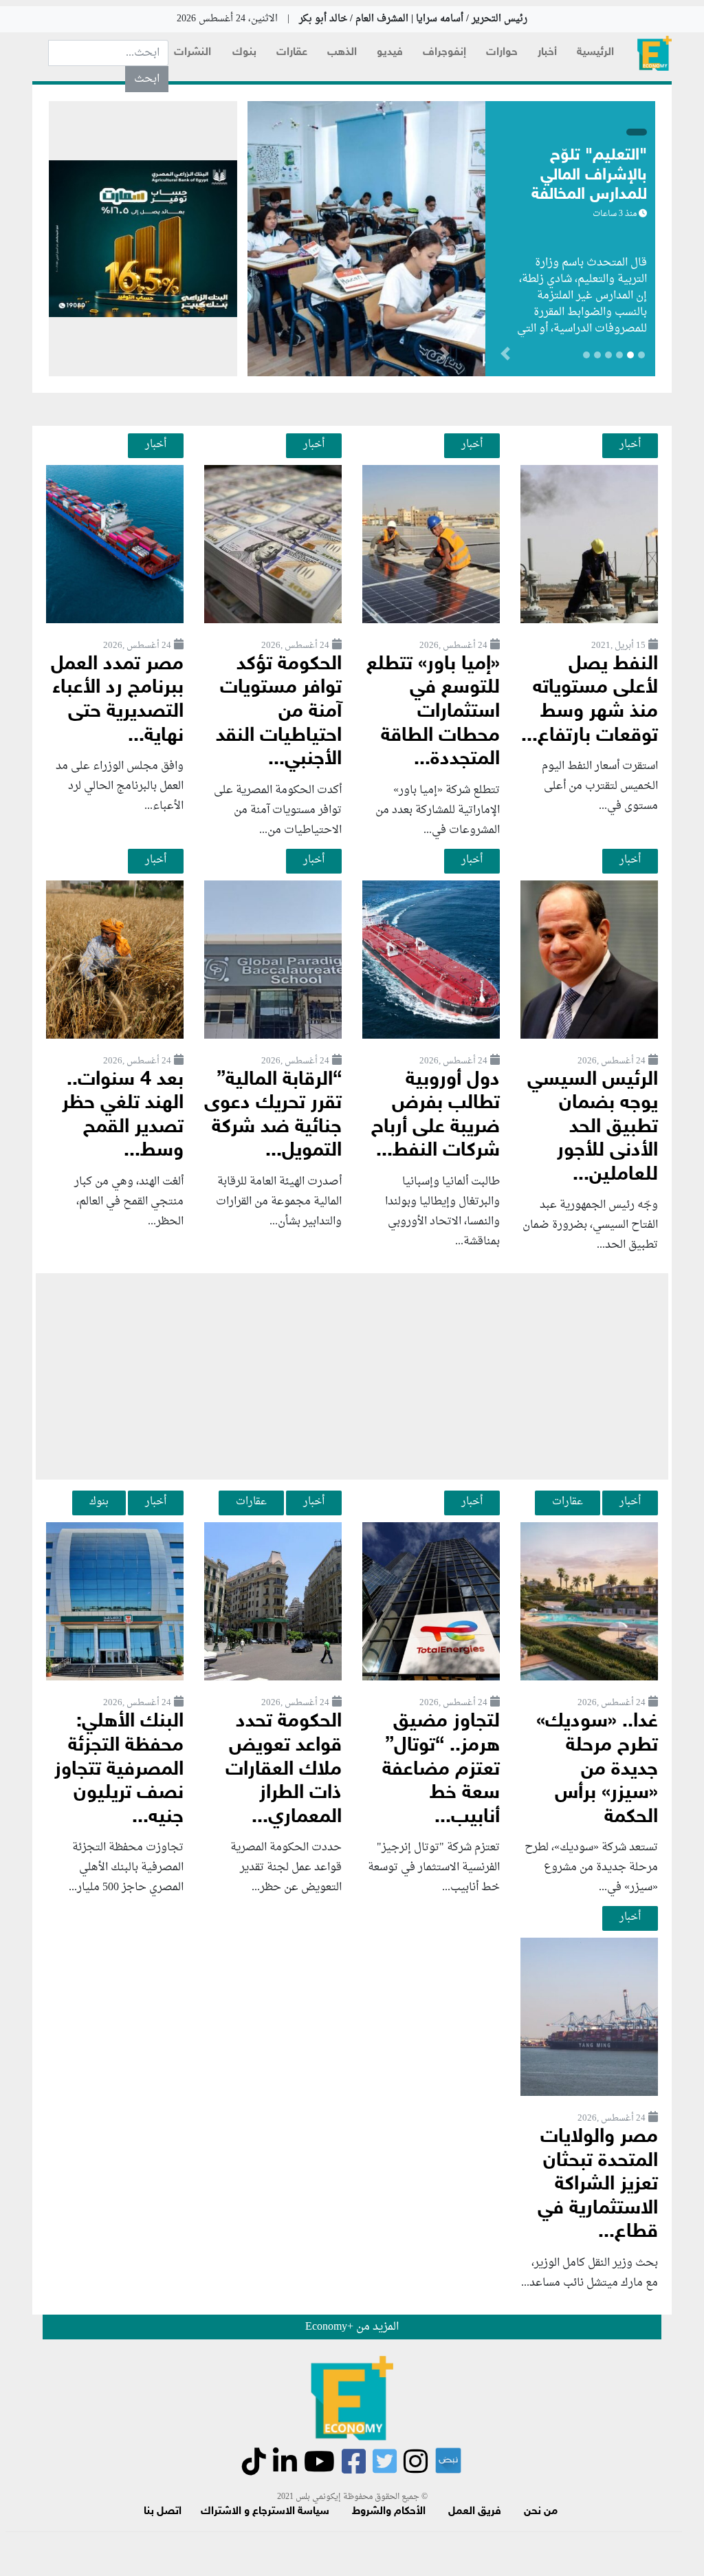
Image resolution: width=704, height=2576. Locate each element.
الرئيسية (595, 53)
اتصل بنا (163, 2512)
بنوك (244, 53)
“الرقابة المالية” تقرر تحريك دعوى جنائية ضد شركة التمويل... (273, 1116)
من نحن (541, 2512)
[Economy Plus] (654, 53)
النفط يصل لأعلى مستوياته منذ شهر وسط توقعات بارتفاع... (590, 701)
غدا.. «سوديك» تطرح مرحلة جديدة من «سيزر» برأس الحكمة (597, 1769)
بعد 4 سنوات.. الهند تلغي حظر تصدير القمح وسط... (123, 1116)
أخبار (547, 53)
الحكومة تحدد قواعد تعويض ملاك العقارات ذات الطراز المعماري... (284, 1769)
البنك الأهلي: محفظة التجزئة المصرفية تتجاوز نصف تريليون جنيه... (119, 1769)
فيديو (390, 53)
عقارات (292, 53)
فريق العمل (475, 2512)
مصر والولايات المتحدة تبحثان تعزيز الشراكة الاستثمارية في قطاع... (598, 2185)
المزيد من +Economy (352, 2327)
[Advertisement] (352, 1376)
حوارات (502, 53)
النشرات (192, 53)
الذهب (342, 53)
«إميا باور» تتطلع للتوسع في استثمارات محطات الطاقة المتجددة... (433, 712)
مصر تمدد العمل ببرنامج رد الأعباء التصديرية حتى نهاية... (117, 701)
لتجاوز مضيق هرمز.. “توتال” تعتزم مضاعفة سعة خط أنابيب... (441, 1769)
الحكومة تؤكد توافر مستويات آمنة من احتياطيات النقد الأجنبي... (279, 712)
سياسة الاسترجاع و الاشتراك (265, 2512)
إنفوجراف (444, 53)
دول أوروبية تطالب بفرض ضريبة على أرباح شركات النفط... (436, 1116)
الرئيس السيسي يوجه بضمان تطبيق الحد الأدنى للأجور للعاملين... (593, 1128)
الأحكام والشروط (389, 2512)
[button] (444, 356)
